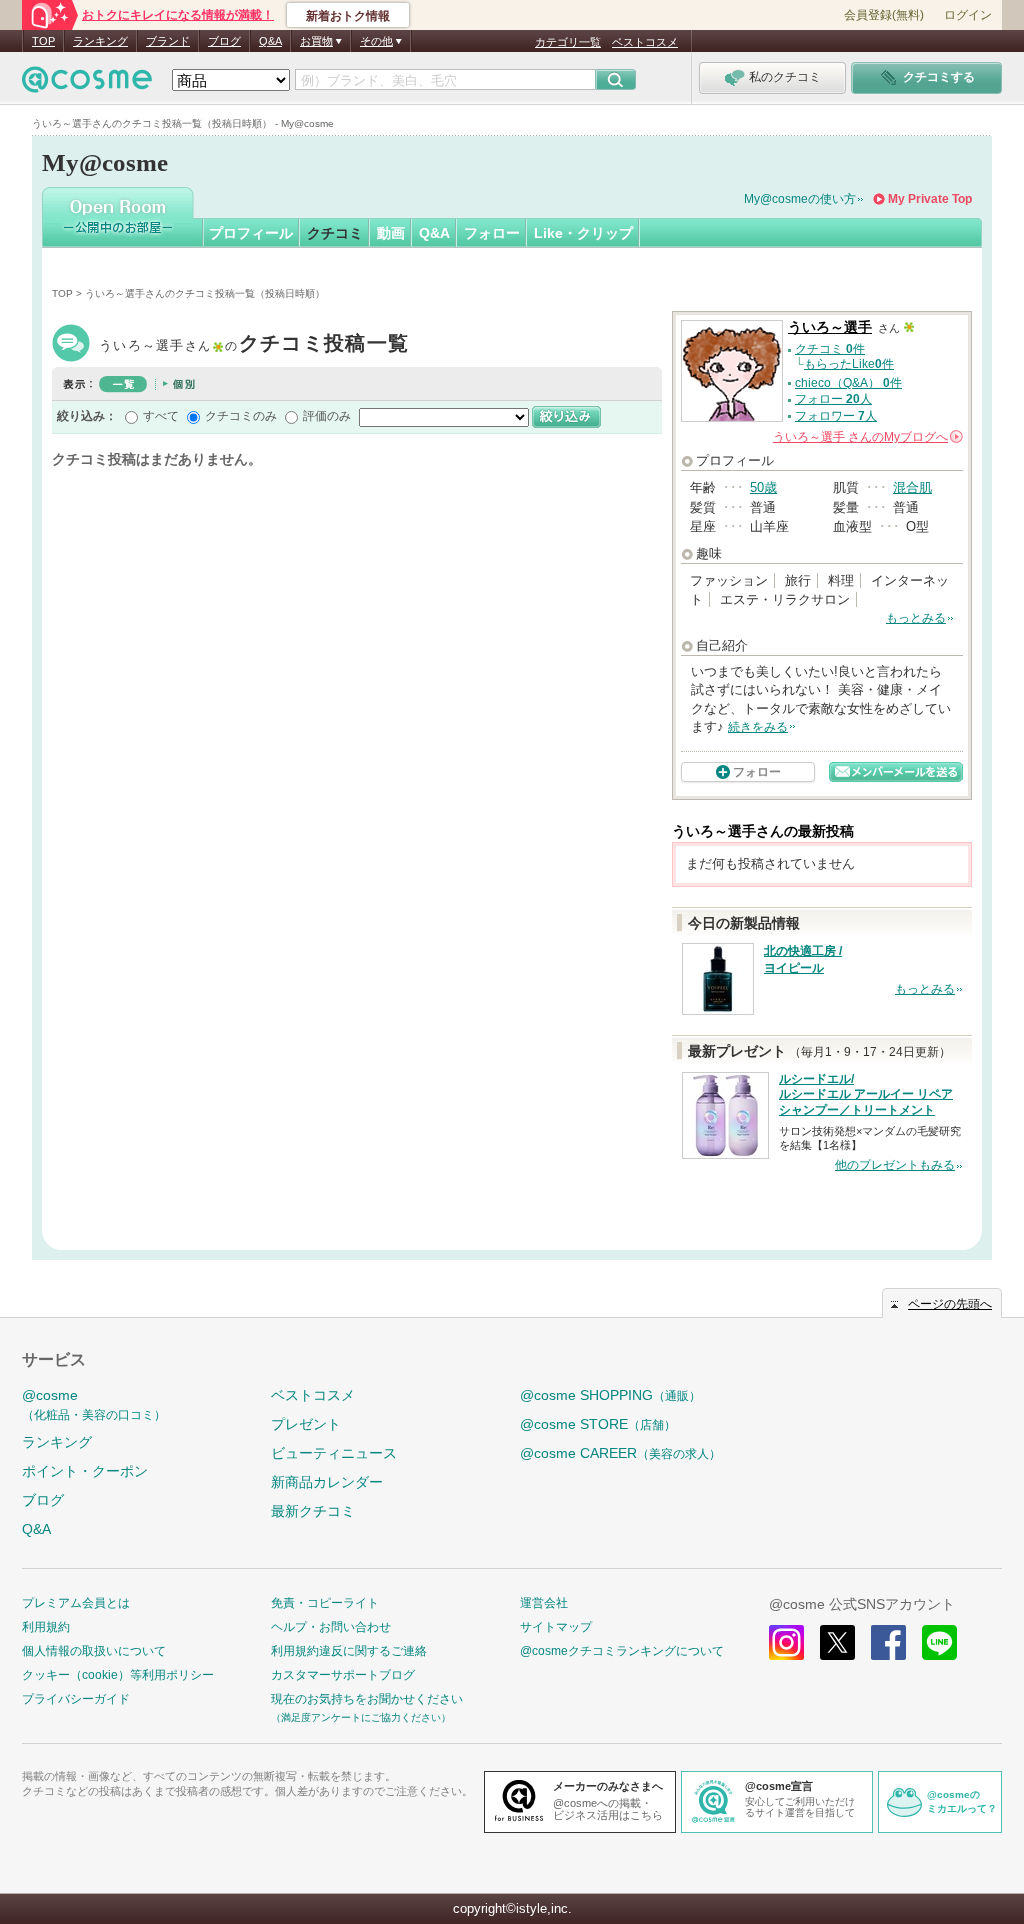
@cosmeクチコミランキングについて (622, 1651)
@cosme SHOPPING (610, 1395)
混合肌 (912, 487)
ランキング (100, 41)
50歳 (763, 487)
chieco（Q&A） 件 (848, 383)
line (939, 1642)
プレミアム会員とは (76, 1603)
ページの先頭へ (950, 1304)
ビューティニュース (334, 1453)
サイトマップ (556, 1627)
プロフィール (251, 233)
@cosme (94, 1404)
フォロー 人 (833, 399)
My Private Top (930, 199)
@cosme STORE (598, 1424)
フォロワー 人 (836, 416)
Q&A (270, 41)
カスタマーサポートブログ (343, 1675)
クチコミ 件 (830, 349)
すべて (161, 416)
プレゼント (306, 1424)
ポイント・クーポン (85, 1471)
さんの (866, 437)
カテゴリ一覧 (568, 42)
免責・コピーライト (325, 1603)
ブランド (168, 41)
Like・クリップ (583, 233)
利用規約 (46, 1627)
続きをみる (758, 727)
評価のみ (327, 416)
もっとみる (916, 618)
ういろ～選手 (254, 345)
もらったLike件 (849, 364)
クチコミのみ (241, 416)
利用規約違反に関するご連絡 (349, 1651)
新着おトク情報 (348, 16)
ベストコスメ (645, 42)
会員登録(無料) (884, 15)
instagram (786, 1642)
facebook (888, 1642)
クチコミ (335, 233)
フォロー (492, 233)
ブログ (224, 41)
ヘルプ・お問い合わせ (331, 1627)
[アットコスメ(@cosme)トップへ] (87, 84)
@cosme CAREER (620, 1453)
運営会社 (544, 1603)
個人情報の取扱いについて (94, 1651)
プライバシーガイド (76, 1699)
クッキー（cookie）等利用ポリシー (118, 1675)
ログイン (968, 15)
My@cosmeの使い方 (800, 199)
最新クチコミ (313, 1511)
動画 (391, 233)
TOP (43, 41)
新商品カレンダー (327, 1482)
